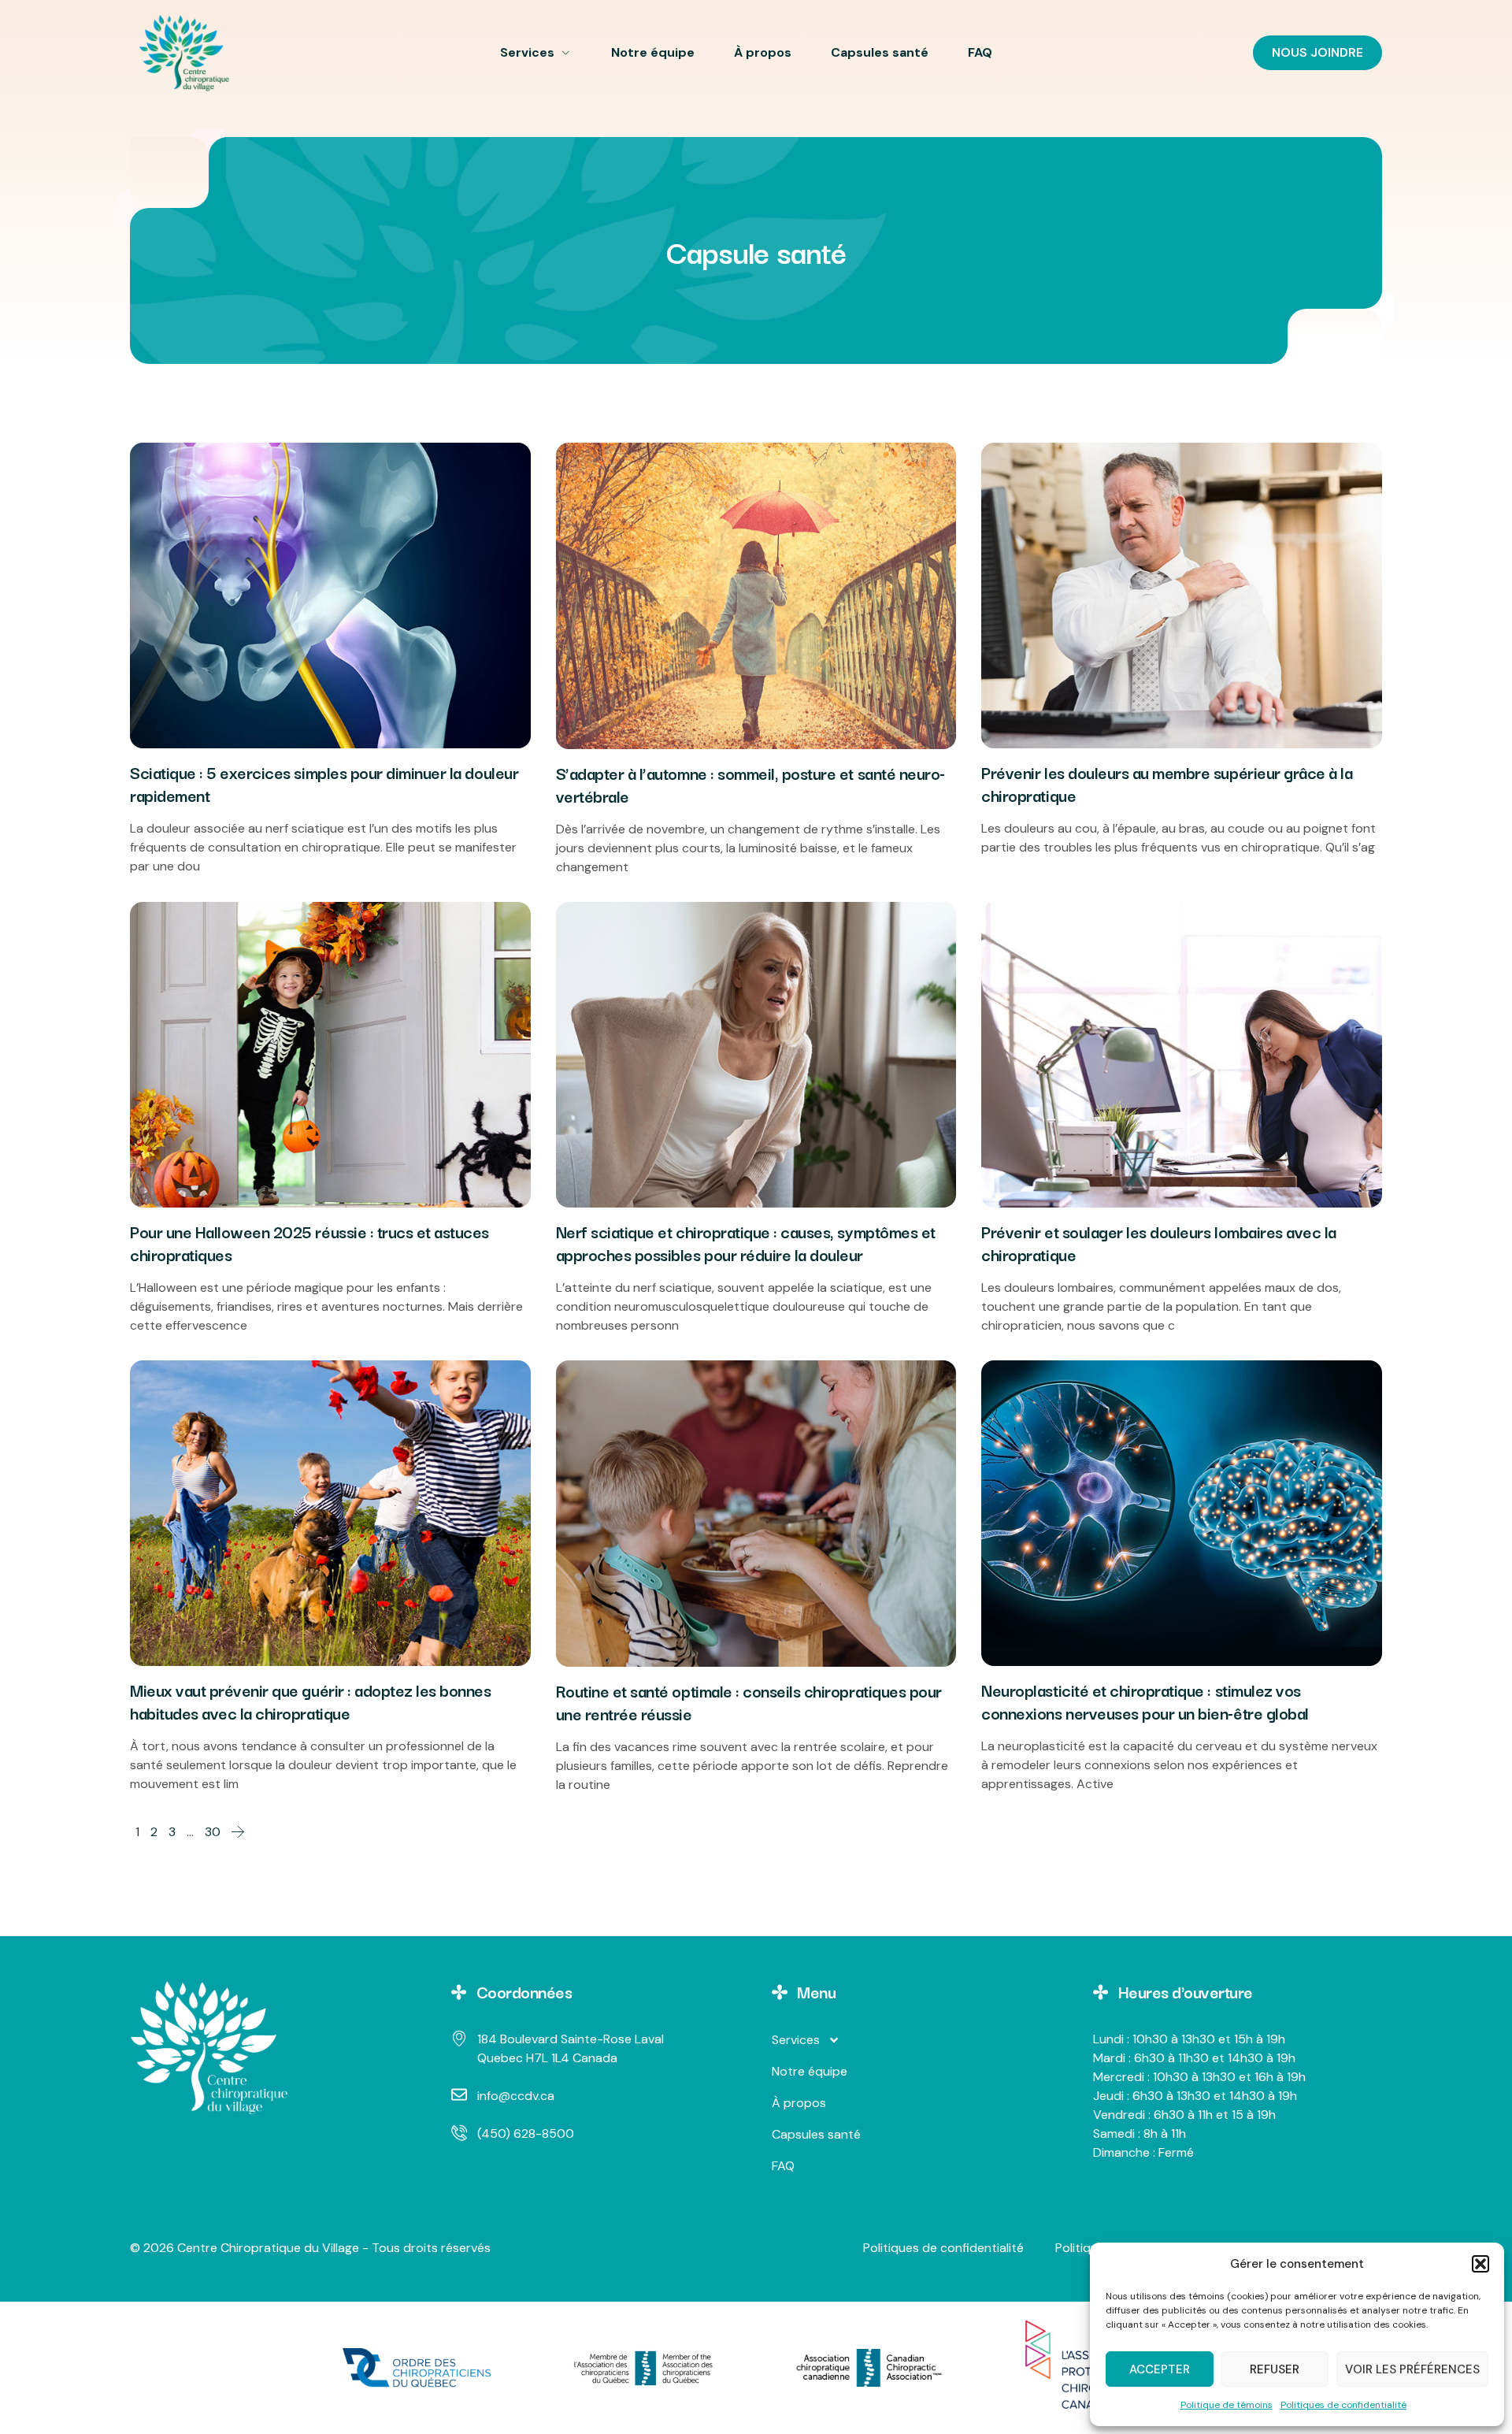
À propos (763, 52)
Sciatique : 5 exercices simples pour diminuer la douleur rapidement (324, 783)
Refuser (1275, 2369)
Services (527, 52)
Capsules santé (880, 52)
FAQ (980, 52)
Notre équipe (653, 52)
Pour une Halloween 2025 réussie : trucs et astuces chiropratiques (309, 1243)
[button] (1480, 2264)
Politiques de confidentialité (1343, 2405)
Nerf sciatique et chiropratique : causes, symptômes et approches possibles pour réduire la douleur (746, 1243)
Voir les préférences (1412, 2369)
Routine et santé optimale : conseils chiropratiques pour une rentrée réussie (749, 1702)
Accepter (1160, 2369)
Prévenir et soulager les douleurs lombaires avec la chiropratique (1159, 1243)
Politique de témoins (1227, 2405)
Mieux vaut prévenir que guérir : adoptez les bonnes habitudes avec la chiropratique (311, 1701)
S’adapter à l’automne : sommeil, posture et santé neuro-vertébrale (750, 784)
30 (213, 1832)
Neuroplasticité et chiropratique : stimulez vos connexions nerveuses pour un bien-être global (1145, 1701)
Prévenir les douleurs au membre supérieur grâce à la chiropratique (1167, 783)
